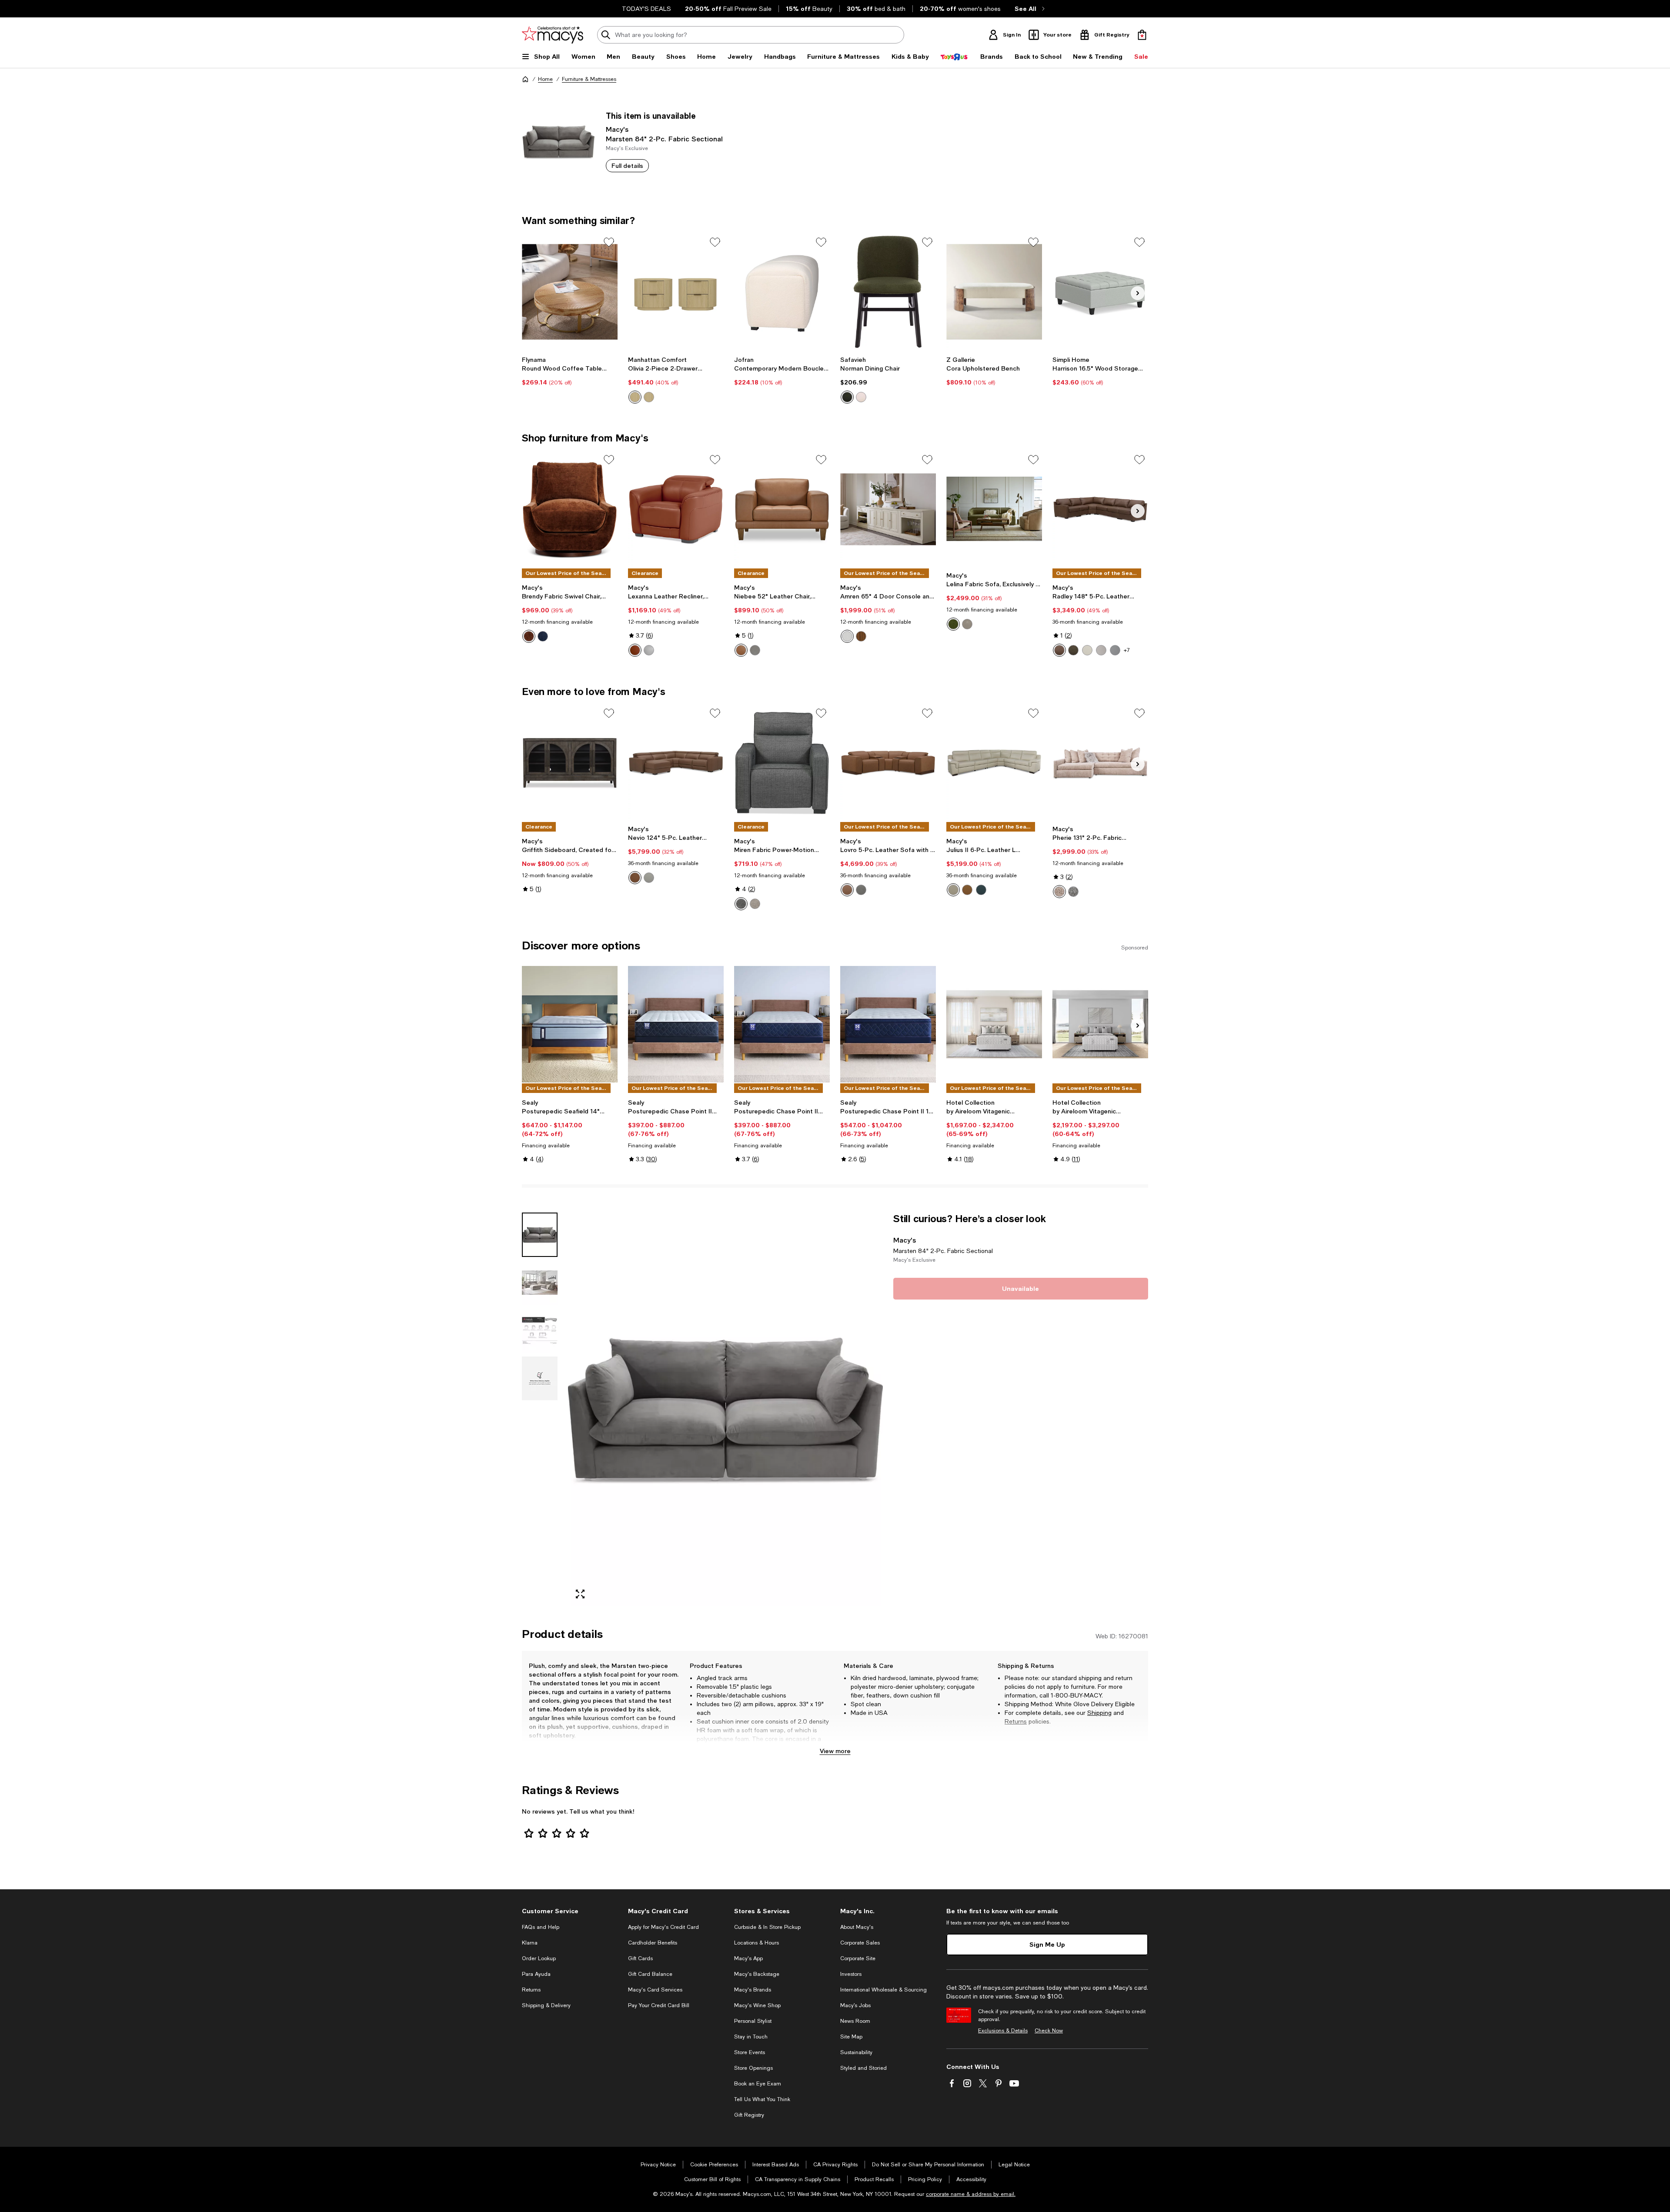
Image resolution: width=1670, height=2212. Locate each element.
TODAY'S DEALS (646, 9)
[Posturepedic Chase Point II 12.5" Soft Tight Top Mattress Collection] (782, 1024)
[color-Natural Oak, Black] (649, 397)
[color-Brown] (861, 636)
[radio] (635, 397)
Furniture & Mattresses (589, 79)
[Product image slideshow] (725, 1409)
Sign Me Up (1047, 1944)
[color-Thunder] (755, 650)
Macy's (617, 129)
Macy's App (748, 1958)
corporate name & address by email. (971, 2194)
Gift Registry (749, 2115)
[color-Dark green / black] (847, 397)
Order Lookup (539, 1958)
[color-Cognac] (967, 890)
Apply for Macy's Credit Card (663, 1927)
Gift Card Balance (650, 1974)
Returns (1016, 1721)
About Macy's (857, 1927)
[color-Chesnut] (1059, 650)
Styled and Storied (863, 2068)
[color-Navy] (981, 890)
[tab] (540, 1235)
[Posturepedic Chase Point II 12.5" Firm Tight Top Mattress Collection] (676, 1024)
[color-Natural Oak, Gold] (635, 397)
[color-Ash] (1101, 650)
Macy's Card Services (655, 1990)
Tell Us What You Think (762, 2099)
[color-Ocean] (543, 636)
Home (545, 79)
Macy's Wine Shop (757, 2005)
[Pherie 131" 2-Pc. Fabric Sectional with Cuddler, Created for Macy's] (1100, 763)
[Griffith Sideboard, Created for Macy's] (570, 763)
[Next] (1138, 293)
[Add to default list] (609, 242)
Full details (627, 165)
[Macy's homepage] (525, 79)
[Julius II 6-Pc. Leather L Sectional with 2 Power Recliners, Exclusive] (994, 763)
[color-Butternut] (635, 878)
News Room (855, 2021)
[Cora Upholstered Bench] (994, 292)
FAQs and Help (541, 1927)
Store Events (750, 2052)
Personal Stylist (753, 2021)
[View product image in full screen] (580, 1594)
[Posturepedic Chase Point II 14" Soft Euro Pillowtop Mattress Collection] (888, 1024)
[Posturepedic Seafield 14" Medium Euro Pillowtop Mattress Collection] (570, 1024)
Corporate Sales (860, 1943)
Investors (851, 1974)
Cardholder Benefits (653, 1943)
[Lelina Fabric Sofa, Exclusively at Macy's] (994, 509)
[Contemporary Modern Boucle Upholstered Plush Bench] (782, 292)
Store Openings (753, 2068)
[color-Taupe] (1073, 650)
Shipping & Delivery (546, 2005)
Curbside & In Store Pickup (767, 1927)
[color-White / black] (861, 397)
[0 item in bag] (1142, 35)
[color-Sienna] (529, 636)
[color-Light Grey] (1115, 650)
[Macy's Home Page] (553, 35)
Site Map (851, 2037)
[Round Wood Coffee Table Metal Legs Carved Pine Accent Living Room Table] (570, 292)
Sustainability (856, 2052)
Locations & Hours (757, 1943)
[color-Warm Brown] (635, 650)
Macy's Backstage (757, 1974)
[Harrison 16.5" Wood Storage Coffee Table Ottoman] (1100, 292)
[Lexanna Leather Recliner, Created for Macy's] (676, 509)
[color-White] (847, 636)
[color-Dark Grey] (741, 904)
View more (835, 1751)
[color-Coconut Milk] (1087, 650)
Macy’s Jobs (855, 2005)
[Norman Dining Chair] (888, 292)
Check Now (1049, 2031)
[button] (702, 1409)
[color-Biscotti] (967, 624)
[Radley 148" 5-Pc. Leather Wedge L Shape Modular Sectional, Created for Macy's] (1100, 509)
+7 (1127, 650)
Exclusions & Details (1003, 2031)
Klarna (530, 1943)
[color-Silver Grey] (649, 650)
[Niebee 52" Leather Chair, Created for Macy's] (782, 509)
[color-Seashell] (953, 890)
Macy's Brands (753, 1990)
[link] (570, 371)
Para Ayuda (536, 1974)
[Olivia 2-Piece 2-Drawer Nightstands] (676, 292)
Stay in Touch (751, 2037)
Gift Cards (640, 1958)
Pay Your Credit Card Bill (659, 2005)
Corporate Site (858, 1958)
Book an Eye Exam (758, 2084)
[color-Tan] (755, 904)
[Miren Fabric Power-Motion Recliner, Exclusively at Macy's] (782, 763)
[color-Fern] (953, 624)
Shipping (1099, 1713)
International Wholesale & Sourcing (883, 1990)
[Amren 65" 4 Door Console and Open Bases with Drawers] (888, 509)
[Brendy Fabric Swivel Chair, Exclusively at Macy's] (570, 509)
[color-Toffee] (741, 650)
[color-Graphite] (1073, 892)
